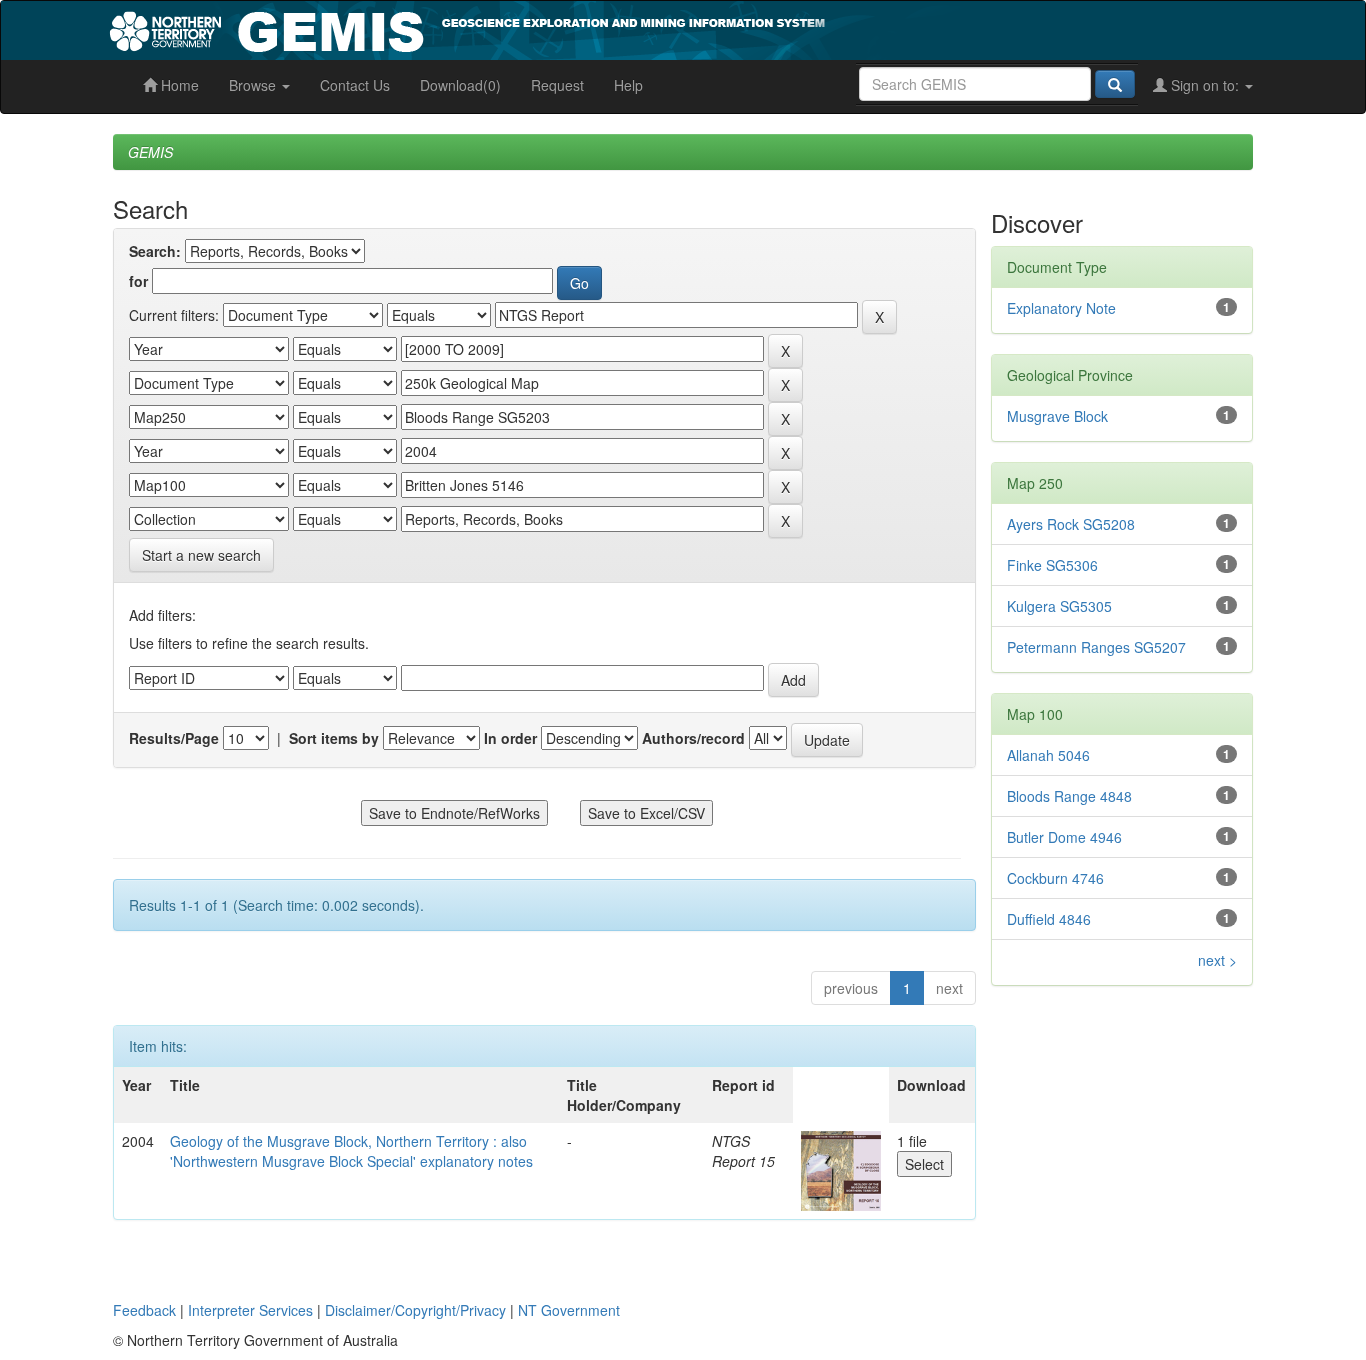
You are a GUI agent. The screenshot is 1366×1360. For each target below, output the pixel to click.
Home (178, 85)
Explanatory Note (1061, 308)
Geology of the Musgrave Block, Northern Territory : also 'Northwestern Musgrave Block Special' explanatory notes (351, 1151)
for (138, 281)
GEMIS (150, 152)
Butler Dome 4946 (1064, 837)
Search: (155, 251)
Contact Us (355, 85)
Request (557, 85)
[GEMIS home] (617, 28)
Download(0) (460, 85)
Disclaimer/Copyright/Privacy (415, 1310)
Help (628, 85)
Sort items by (334, 738)
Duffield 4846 (1049, 919)
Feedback (144, 1310)
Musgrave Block (1057, 416)
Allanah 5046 (1048, 755)
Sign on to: (1205, 85)
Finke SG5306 (1052, 565)
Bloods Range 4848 (1069, 796)
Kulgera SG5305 (1059, 606)
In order (510, 738)
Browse (254, 85)
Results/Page (174, 738)
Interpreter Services (250, 1310)
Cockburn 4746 (1055, 878)
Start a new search (201, 555)
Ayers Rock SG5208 (1071, 524)
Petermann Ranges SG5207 (1096, 647)
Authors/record (693, 738)
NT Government (569, 1310)
